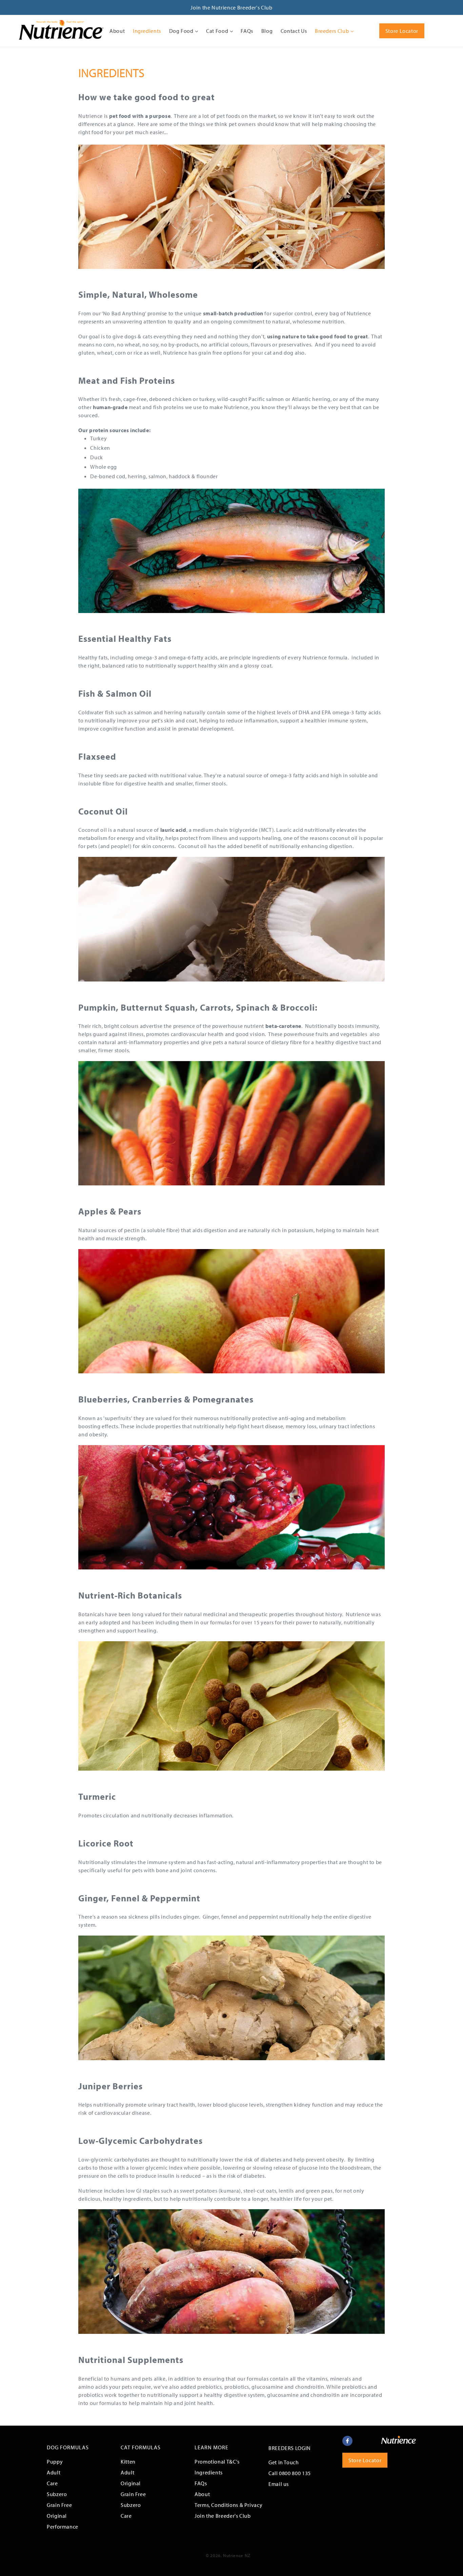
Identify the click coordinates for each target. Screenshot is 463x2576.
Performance (63, 2527)
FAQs (247, 31)
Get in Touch (284, 2462)
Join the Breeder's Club (223, 2516)
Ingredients (147, 31)
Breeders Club (333, 31)
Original (57, 2516)
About (117, 31)
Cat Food (218, 31)
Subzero (57, 2494)
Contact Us (294, 31)
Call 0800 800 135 (290, 2473)
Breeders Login (290, 2448)
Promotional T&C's (217, 2462)
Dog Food (182, 31)
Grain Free (59, 2505)
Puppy (55, 2462)
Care (52, 2483)
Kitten (128, 2462)
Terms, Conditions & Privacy (228, 2505)
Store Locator (402, 31)
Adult (54, 2472)
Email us (279, 2484)
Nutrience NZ (237, 2555)
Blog (267, 31)
